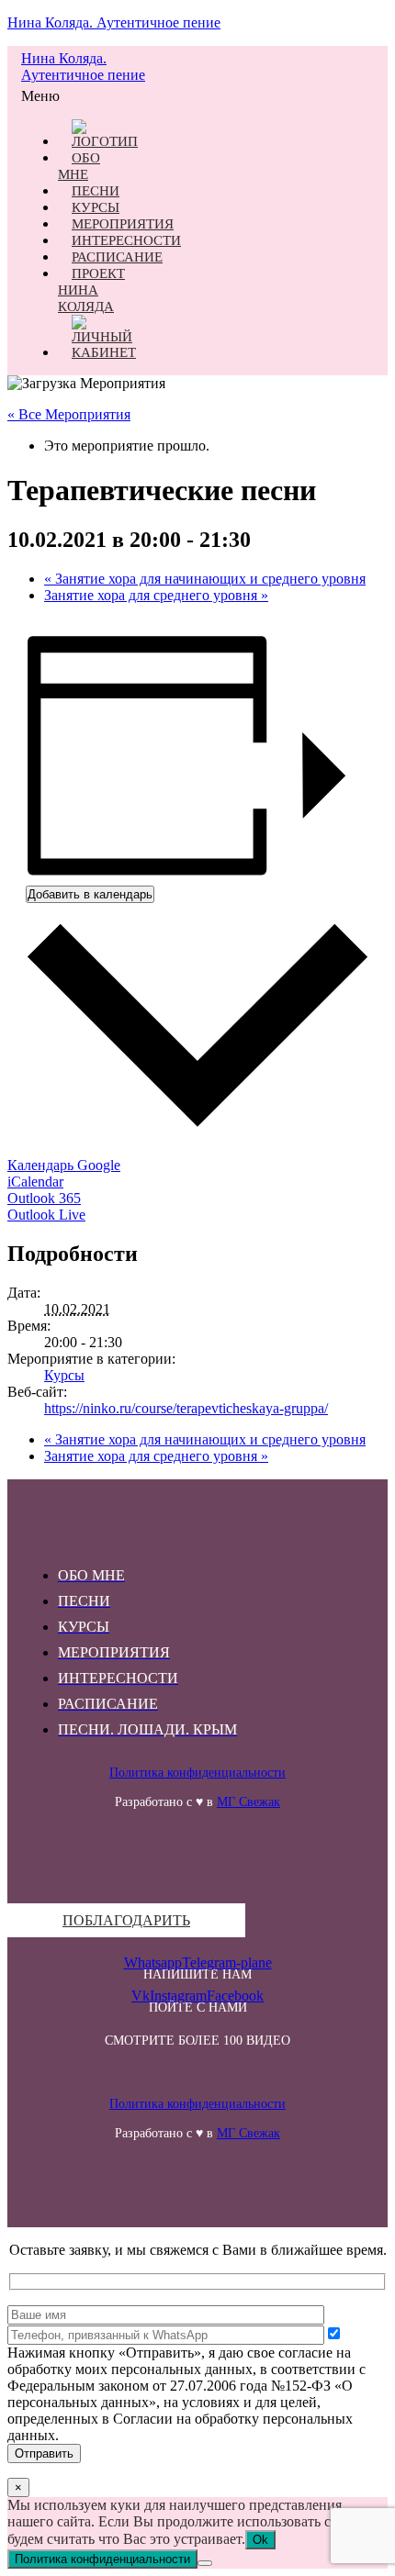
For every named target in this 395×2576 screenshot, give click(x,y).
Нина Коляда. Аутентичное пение (114, 22)
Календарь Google (64, 1165)
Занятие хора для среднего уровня (156, 595)
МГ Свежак (248, 1802)
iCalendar (35, 1182)
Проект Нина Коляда (91, 290)
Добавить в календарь (90, 894)
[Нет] (205, 2563)
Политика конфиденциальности (197, 1773)
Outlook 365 (44, 1198)
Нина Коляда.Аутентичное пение (83, 67)
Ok (260, 2540)
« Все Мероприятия (69, 414)
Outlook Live (46, 1215)
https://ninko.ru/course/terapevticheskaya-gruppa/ (186, 1408)
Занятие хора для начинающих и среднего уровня (205, 579)
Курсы (64, 1375)
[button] (45, 96)
